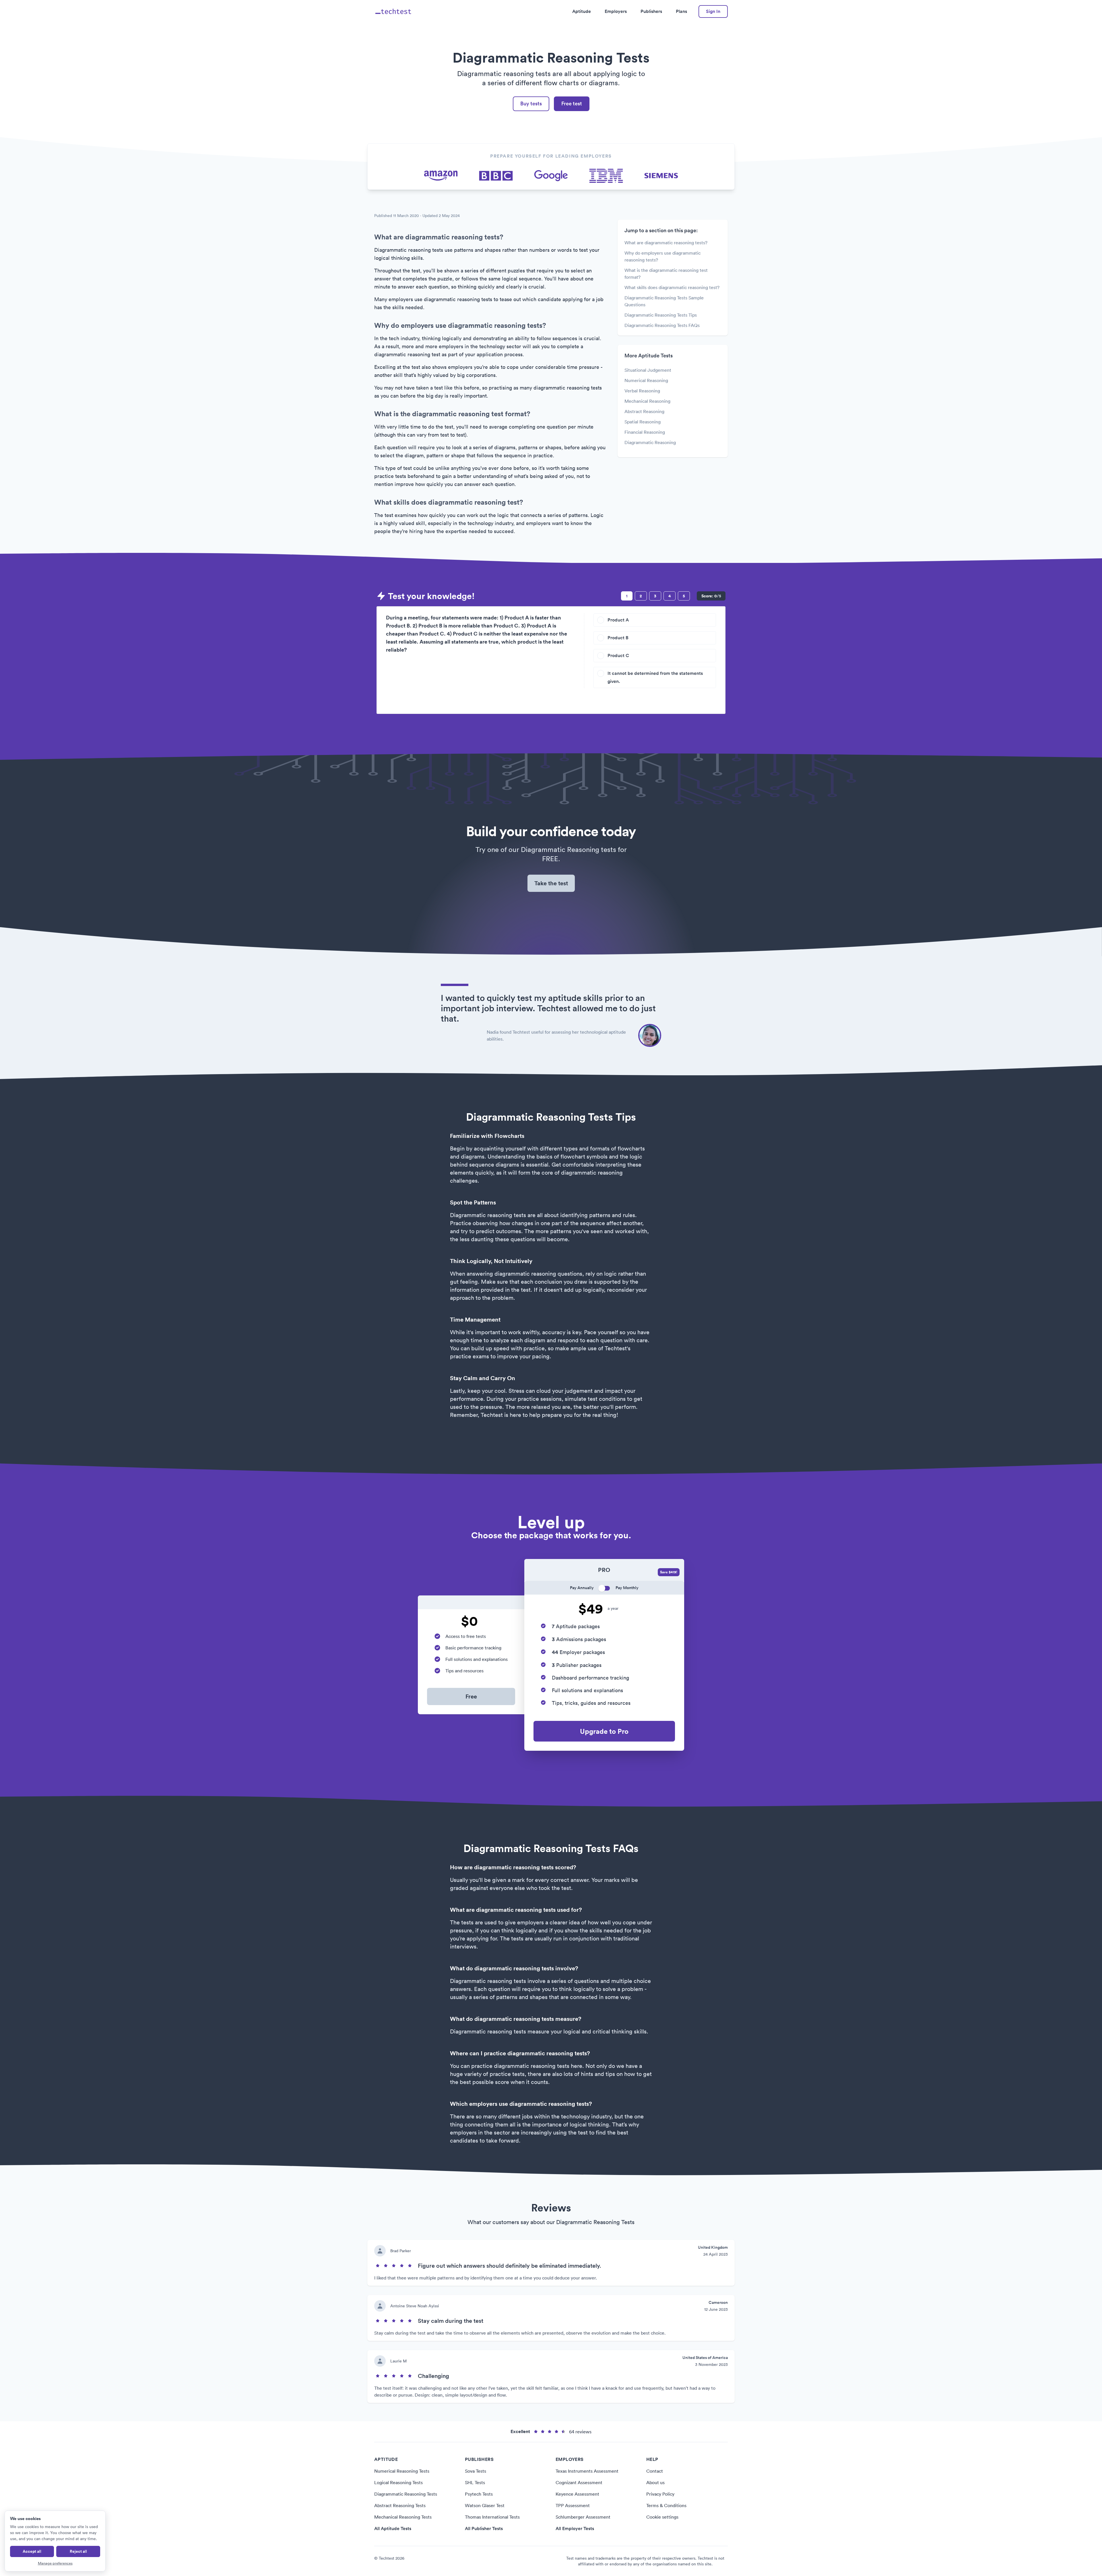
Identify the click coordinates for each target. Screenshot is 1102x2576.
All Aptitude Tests (393, 2528)
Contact (655, 2471)
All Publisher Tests (484, 2528)
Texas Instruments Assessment (587, 2471)
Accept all (32, 2551)
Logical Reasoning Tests (398, 2482)
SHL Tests (475, 2482)
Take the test (551, 883)
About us (655, 2482)
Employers (616, 11)
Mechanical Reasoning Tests (403, 2517)
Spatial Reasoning (643, 422)
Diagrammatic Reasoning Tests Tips (661, 315)
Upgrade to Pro (604, 1731)
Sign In (713, 11)
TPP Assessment (573, 2505)
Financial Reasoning (645, 432)
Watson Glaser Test (485, 2505)
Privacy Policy (660, 2494)
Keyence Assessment (577, 2494)
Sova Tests (476, 2471)
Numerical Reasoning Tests (402, 2471)
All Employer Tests (575, 2528)
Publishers (651, 11)
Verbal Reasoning (642, 391)
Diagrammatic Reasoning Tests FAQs (662, 325)
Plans (681, 11)
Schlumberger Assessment (583, 2517)
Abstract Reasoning (644, 411)
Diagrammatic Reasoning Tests (406, 2494)
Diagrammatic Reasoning (650, 442)
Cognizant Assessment (579, 2482)
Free (471, 1696)
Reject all (78, 2551)
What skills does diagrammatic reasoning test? (672, 287)
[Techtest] (394, 11)
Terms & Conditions (666, 2505)
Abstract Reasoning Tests (400, 2505)
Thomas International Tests (492, 2517)
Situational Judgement (648, 370)
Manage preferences (55, 2563)
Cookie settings (662, 2517)
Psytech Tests (479, 2494)
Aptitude (582, 11)
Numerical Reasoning (646, 380)
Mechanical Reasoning (647, 401)
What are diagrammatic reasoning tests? (666, 243)
